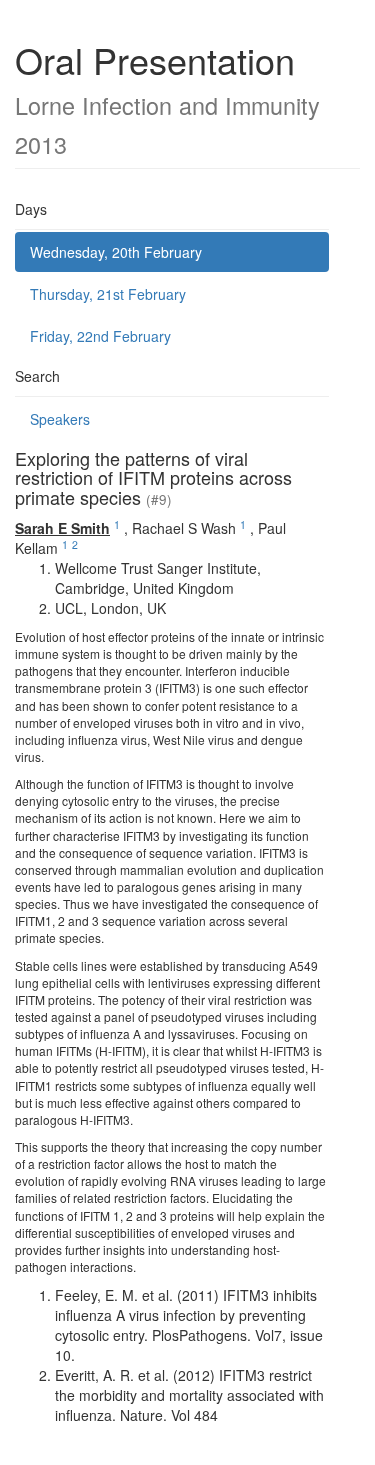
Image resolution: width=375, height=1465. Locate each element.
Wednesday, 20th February (116, 252)
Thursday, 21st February (108, 294)
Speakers (60, 419)
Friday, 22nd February (100, 336)
